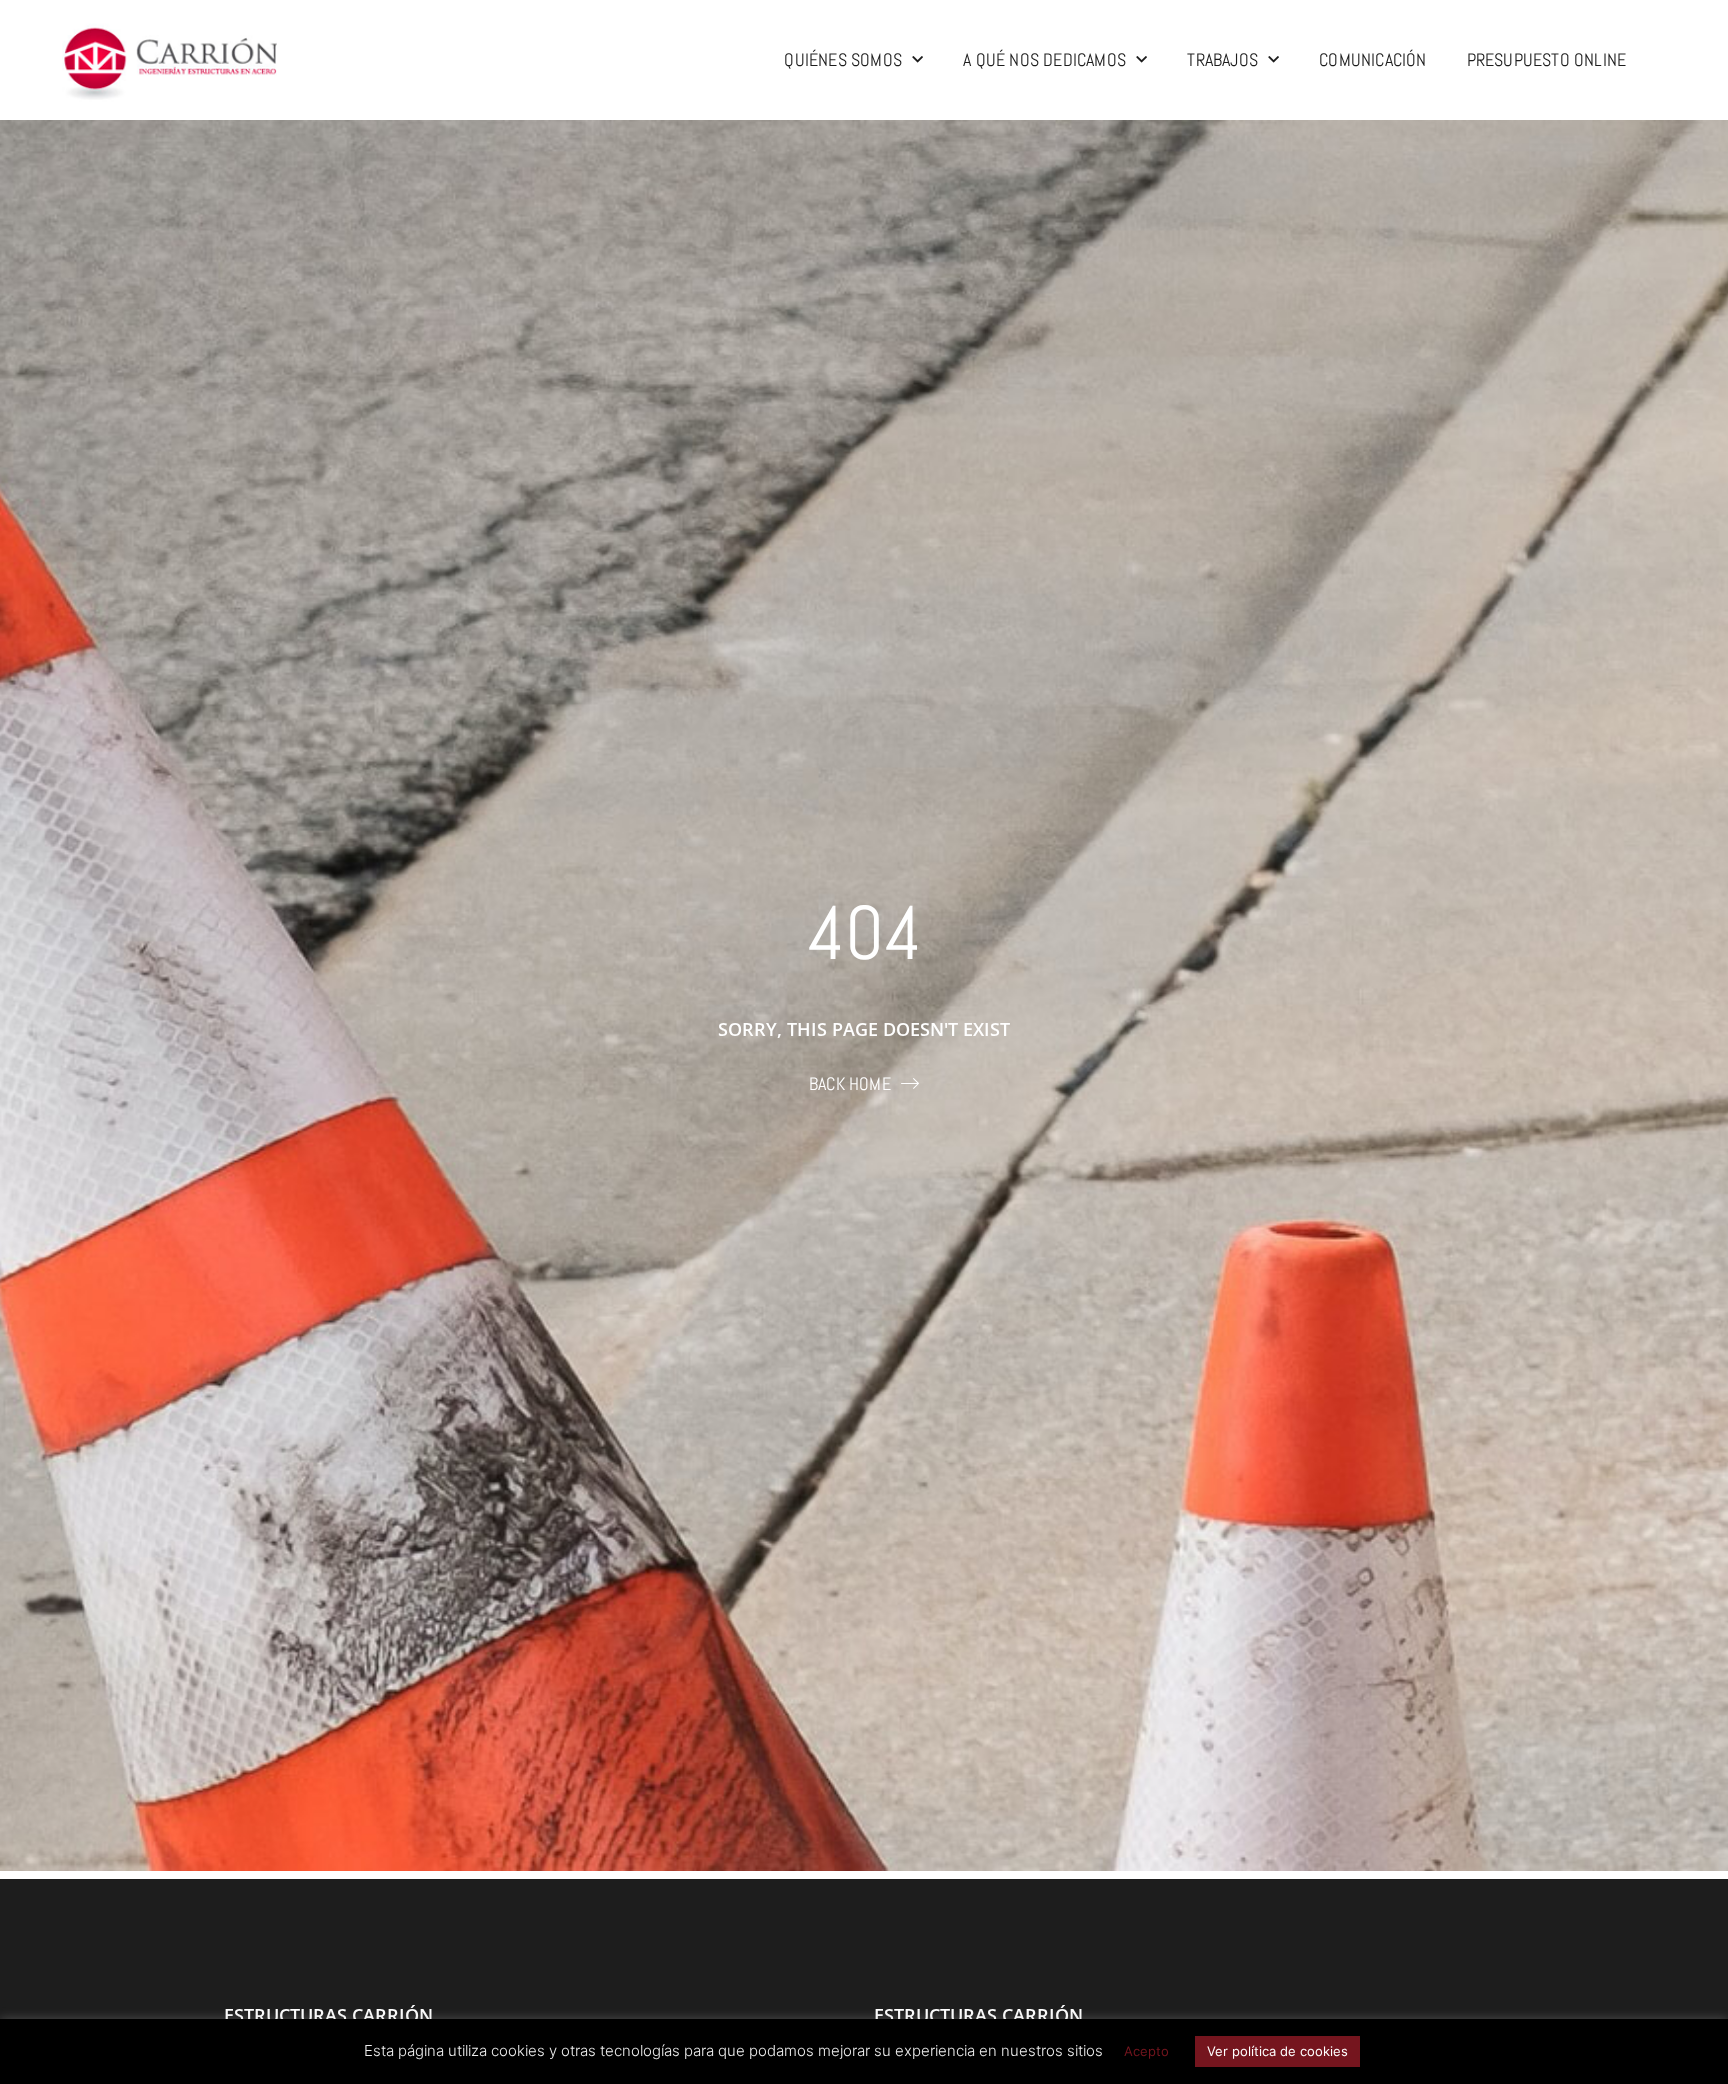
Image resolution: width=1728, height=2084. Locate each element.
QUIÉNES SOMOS (843, 59)
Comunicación (1372, 59)
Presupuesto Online (1547, 59)
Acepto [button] (1146, 2051)
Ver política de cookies (1277, 2051)
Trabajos (1222, 59)
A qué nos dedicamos (1044, 59)
